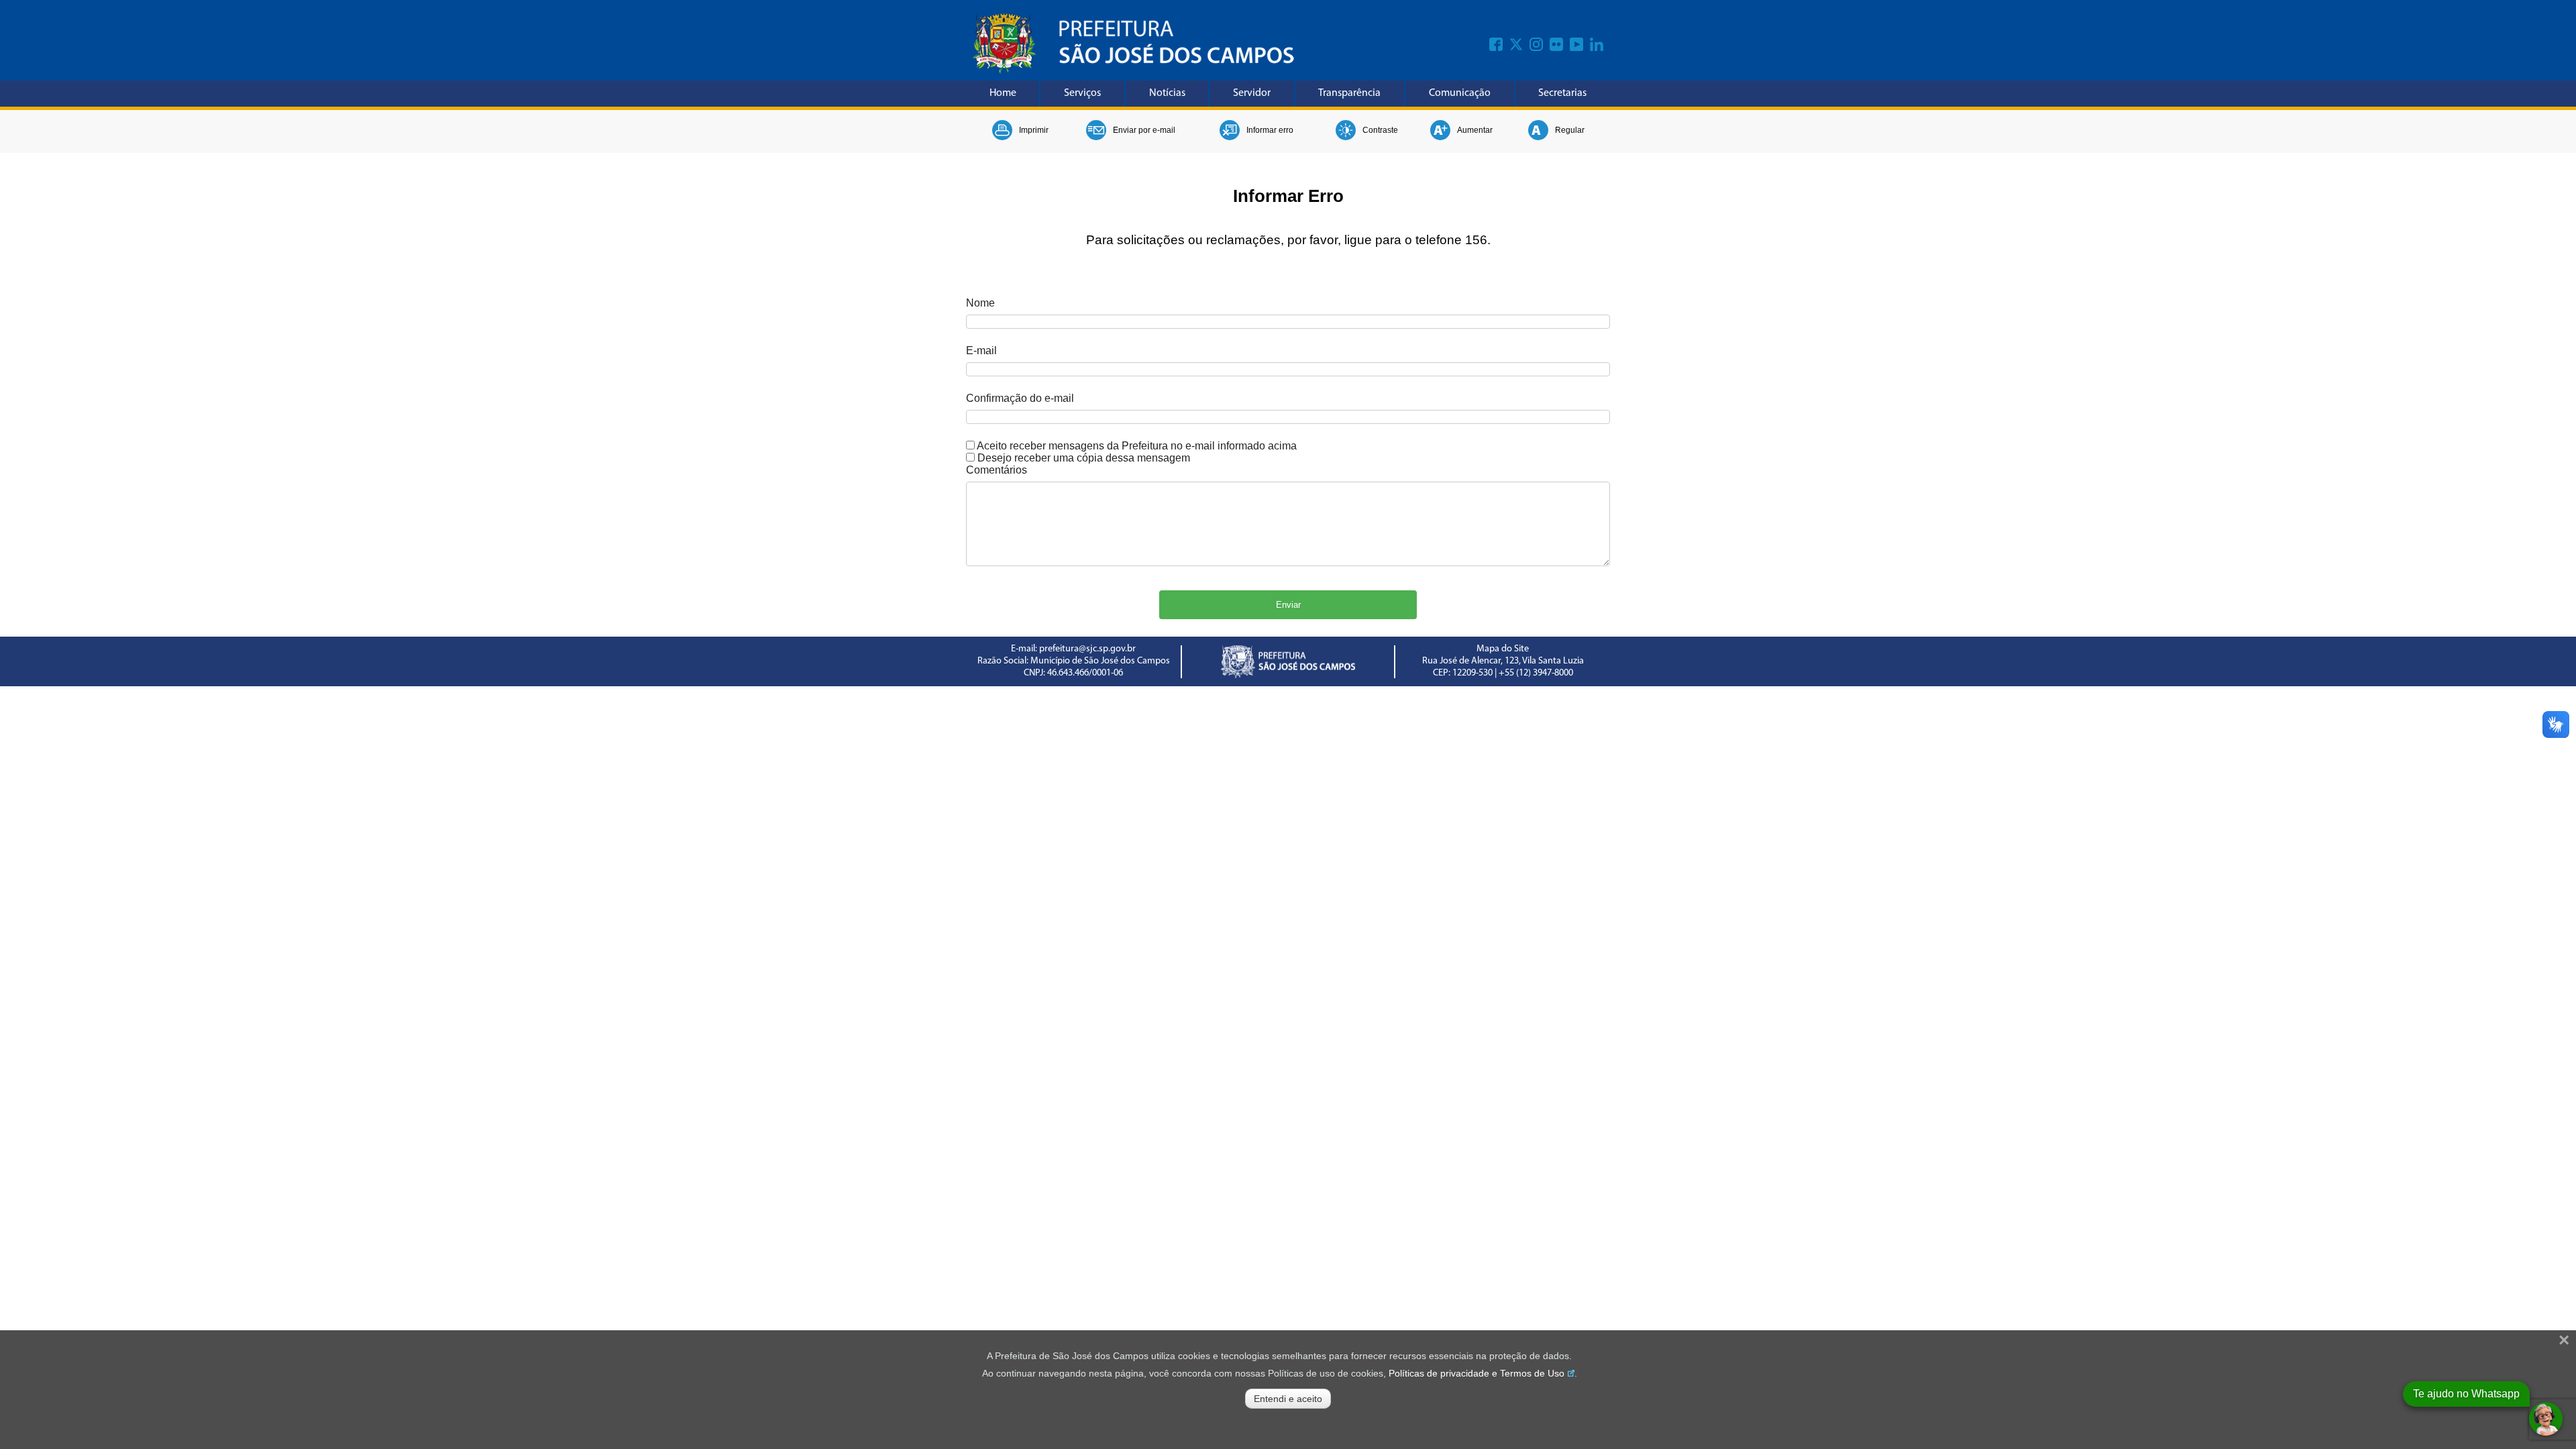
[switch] (970, 445)
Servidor (1252, 93)
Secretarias (1562, 93)
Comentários (997, 470)
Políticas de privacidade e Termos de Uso (1477, 1373)
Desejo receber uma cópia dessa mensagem (1084, 458)
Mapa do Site (1503, 649)
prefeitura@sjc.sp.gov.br (1087, 649)
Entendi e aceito (1288, 1399)
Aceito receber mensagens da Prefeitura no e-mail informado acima (1137, 446)
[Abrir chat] (2546, 1419)
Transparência (1349, 93)
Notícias (1167, 93)
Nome (980, 303)
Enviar (1288, 605)
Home (1003, 93)
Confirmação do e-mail (1020, 398)
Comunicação (1460, 93)
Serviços (1082, 93)
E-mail (981, 351)
